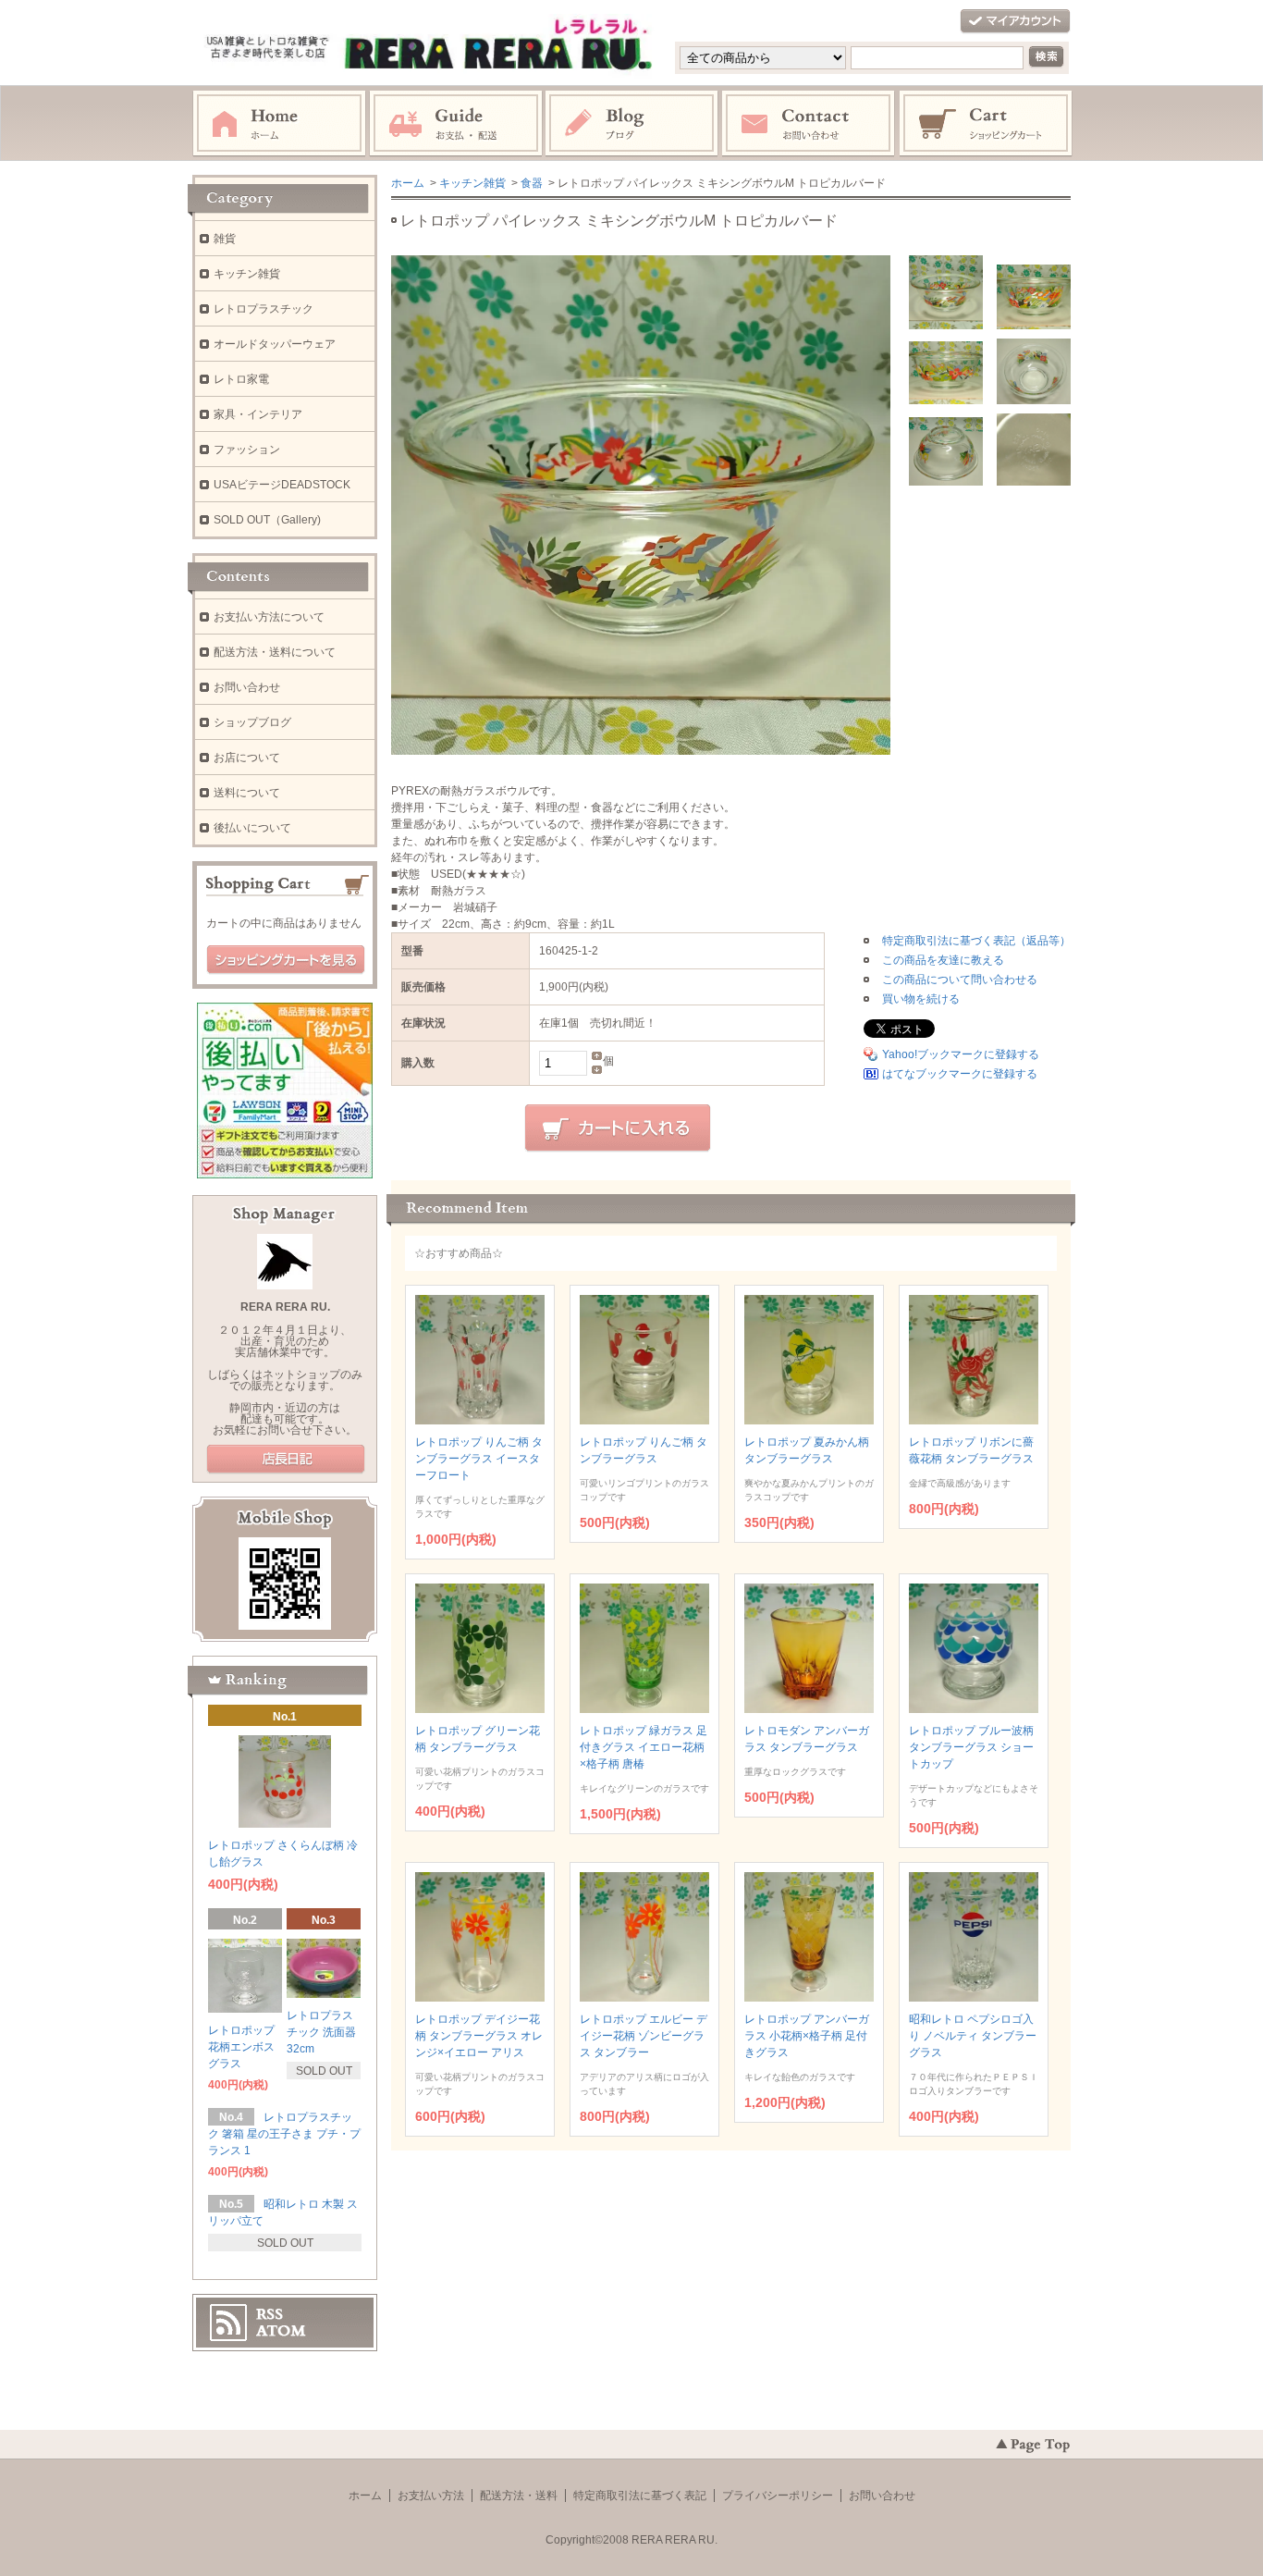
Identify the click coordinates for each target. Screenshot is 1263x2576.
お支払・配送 (456, 124)
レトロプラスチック (264, 309)
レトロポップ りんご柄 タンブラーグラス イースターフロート (479, 1459)
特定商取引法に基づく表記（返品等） (976, 941)
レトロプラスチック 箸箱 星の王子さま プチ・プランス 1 (284, 2134)
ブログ (632, 124)
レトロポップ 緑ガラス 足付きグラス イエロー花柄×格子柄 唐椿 (644, 1747)
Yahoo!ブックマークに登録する (961, 1054)
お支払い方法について (269, 617)
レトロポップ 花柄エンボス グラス (241, 2047)
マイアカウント (1015, 22)
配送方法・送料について (275, 652)
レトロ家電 (241, 379)
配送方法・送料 (519, 2496)
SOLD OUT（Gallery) (267, 520)
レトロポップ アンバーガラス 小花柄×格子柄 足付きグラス (807, 2036)
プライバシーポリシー (778, 2496)
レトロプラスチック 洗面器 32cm (321, 2032)
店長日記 (286, 1460)
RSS (270, 2314)
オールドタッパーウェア (275, 344)
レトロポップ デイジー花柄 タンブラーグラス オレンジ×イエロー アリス (479, 2036)
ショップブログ (252, 722)
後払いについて (252, 828)
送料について (247, 793)
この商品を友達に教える (943, 960)
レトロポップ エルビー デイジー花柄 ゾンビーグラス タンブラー (644, 2036)
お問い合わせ (809, 124)
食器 (532, 183)
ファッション (247, 450)
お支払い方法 (431, 2496)
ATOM (281, 2331)
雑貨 (225, 239)
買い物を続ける (921, 999)
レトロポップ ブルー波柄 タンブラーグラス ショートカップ (971, 1747)
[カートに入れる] (618, 1128)
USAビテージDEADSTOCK (282, 485)
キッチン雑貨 (472, 183)
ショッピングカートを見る (286, 960)
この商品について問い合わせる (960, 980)
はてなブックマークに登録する (960, 1074)
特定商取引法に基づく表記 (640, 2496)
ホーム (279, 124)
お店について (247, 758)
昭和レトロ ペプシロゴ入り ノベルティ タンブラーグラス (973, 2036)
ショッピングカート (987, 124)
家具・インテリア (258, 414)
